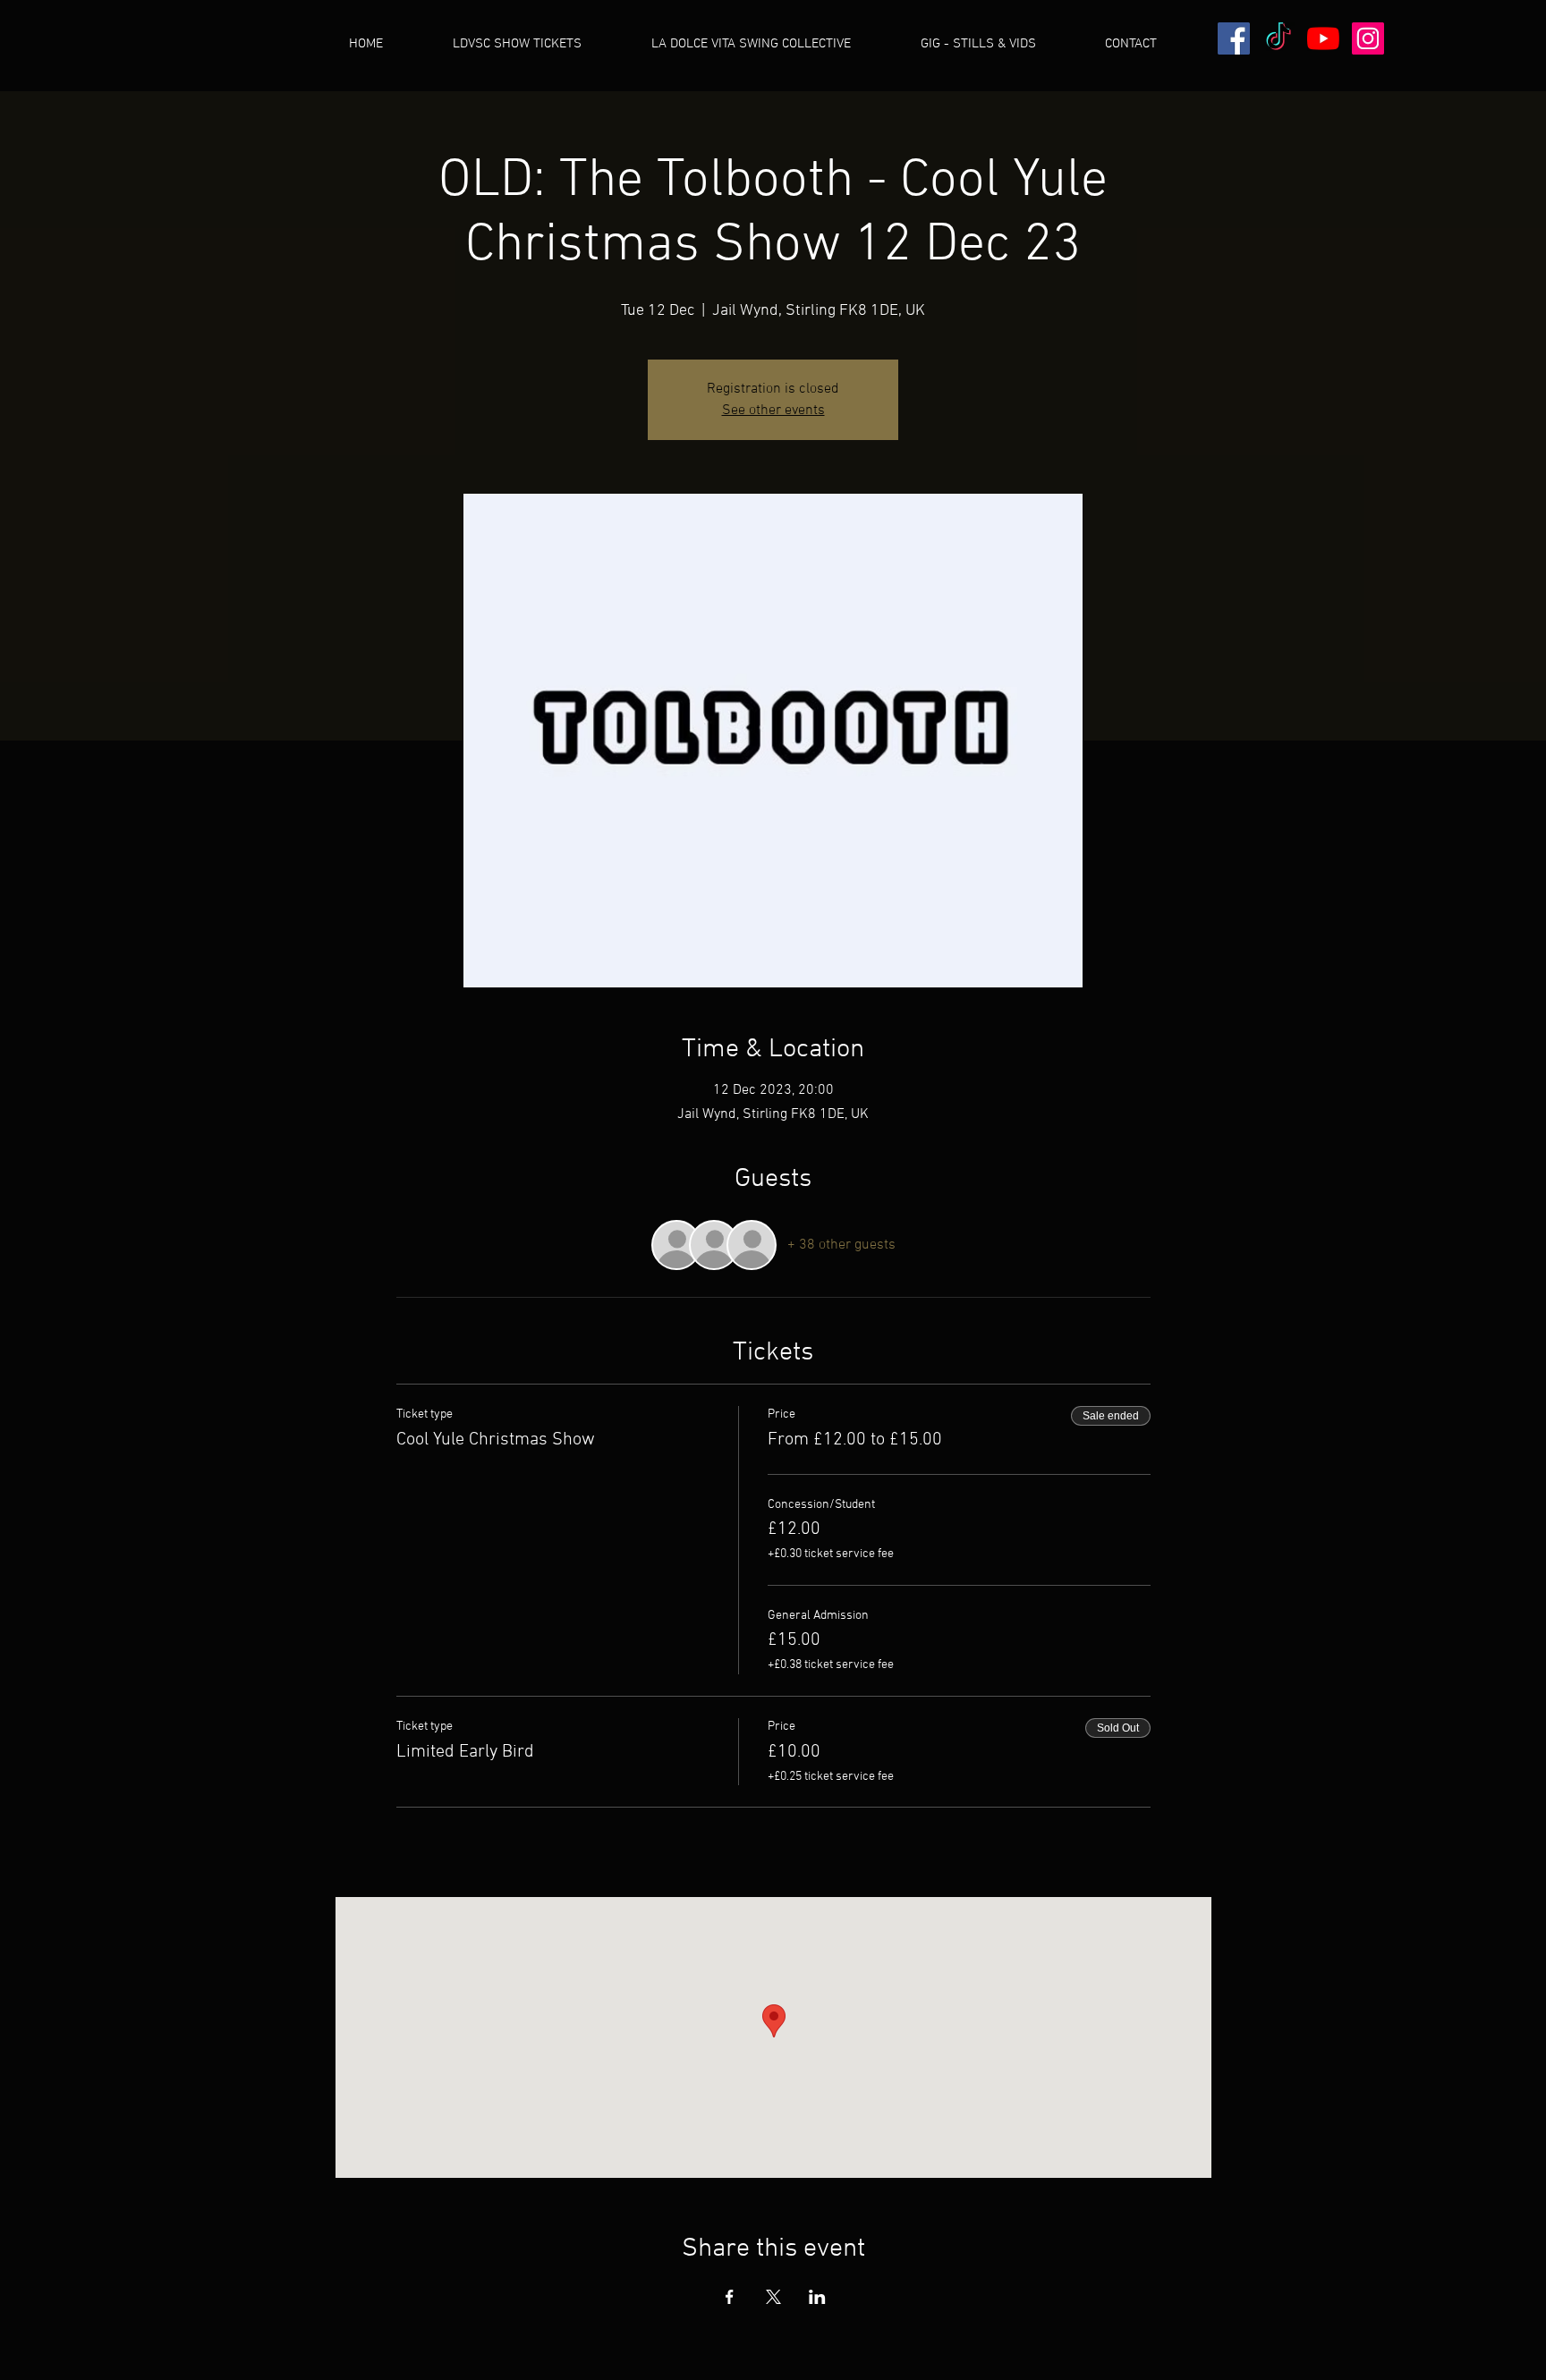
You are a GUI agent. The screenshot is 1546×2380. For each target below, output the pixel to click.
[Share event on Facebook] (730, 2297)
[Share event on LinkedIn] (817, 2297)
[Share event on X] (773, 2297)
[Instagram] (1368, 38)
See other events (773, 411)
